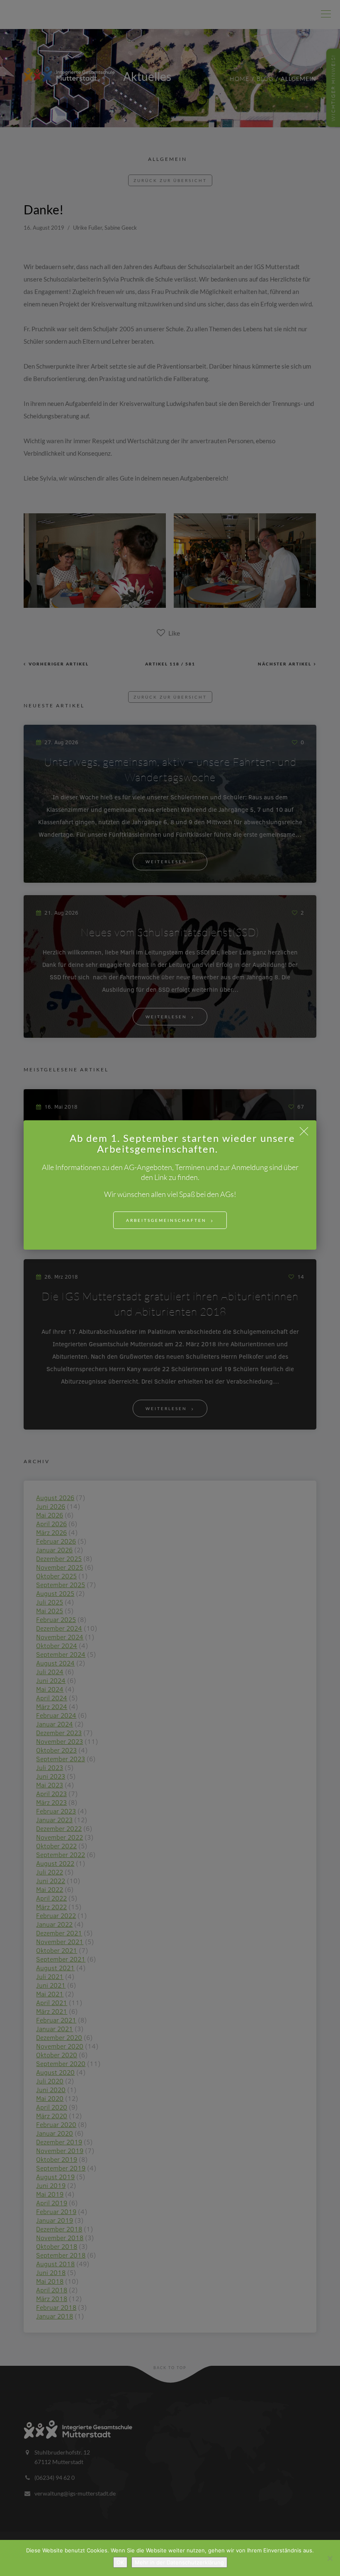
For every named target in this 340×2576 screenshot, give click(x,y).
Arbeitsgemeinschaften (166, 1220)
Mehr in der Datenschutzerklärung (179, 2562)
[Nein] (330, 2558)
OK (120, 2562)
